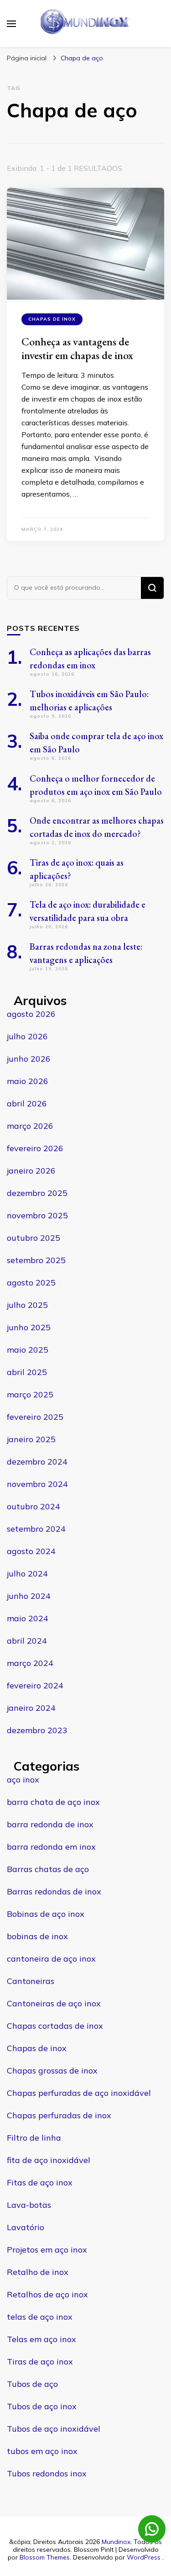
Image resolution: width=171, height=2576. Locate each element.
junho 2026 (29, 1059)
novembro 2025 (37, 1215)
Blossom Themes (45, 2557)
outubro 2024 (34, 1506)
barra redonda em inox (51, 1847)
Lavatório (26, 2227)
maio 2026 (28, 1081)
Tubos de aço (32, 2384)
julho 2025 (27, 1305)
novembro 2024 (37, 1484)
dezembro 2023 (37, 1730)
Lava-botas (29, 2205)
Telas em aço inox (41, 2339)
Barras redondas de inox (54, 1891)
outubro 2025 (34, 1238)
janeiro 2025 (31, 1439)
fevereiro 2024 (35, 1685)
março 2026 (30, 1126)
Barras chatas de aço (48, 1869)
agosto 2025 (31, 1283)
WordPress (144, 2557)
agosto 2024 (31, 1551)
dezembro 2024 (37, 1462)
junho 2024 (29, 1596)
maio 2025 (28, 1350)
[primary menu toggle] (11, 24)
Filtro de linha (34, 2138)
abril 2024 (27, 1641)
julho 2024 (27, 1574)
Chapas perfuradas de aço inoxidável (79, 2093)
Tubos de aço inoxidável (54, 2429)
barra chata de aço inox (53, 1802)
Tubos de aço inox (42, 2406)
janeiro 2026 (31, 1171)
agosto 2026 (31, 1014)
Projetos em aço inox (47, 2250)
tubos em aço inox (42, 2451)
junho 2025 (29, 1327)
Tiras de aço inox (40, 2362)
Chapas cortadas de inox (55, 2026)
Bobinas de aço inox (46, 1914)
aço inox (23, 1780)
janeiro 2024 (31, 1708)
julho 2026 (27, 1036)
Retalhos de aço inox (47, 2294)
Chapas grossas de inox (52, 2071)
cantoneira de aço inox (51, 1959)
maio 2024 (28, 1618)
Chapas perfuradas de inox (59, 2115)
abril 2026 (27, 1103)
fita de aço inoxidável (49, 2160)
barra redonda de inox (50, 1824)
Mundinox (116, 2542)
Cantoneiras (31, 1981)
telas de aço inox (40, 2317)
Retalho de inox (38, 2272)
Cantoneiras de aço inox (54, 2003)
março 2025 (30, 1394)
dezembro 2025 (37, 1193)
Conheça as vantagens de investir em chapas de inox (77, 348)
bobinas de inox (37, 1936)
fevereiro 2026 (35, 1148)
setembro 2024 (36, 1529)
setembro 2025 (36, 1260)
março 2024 (30, 1663)
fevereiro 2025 (35, 1417)
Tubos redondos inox (47, 2473)
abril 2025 (27, 1372)
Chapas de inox (52, 319)
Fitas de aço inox (40, 2182)
